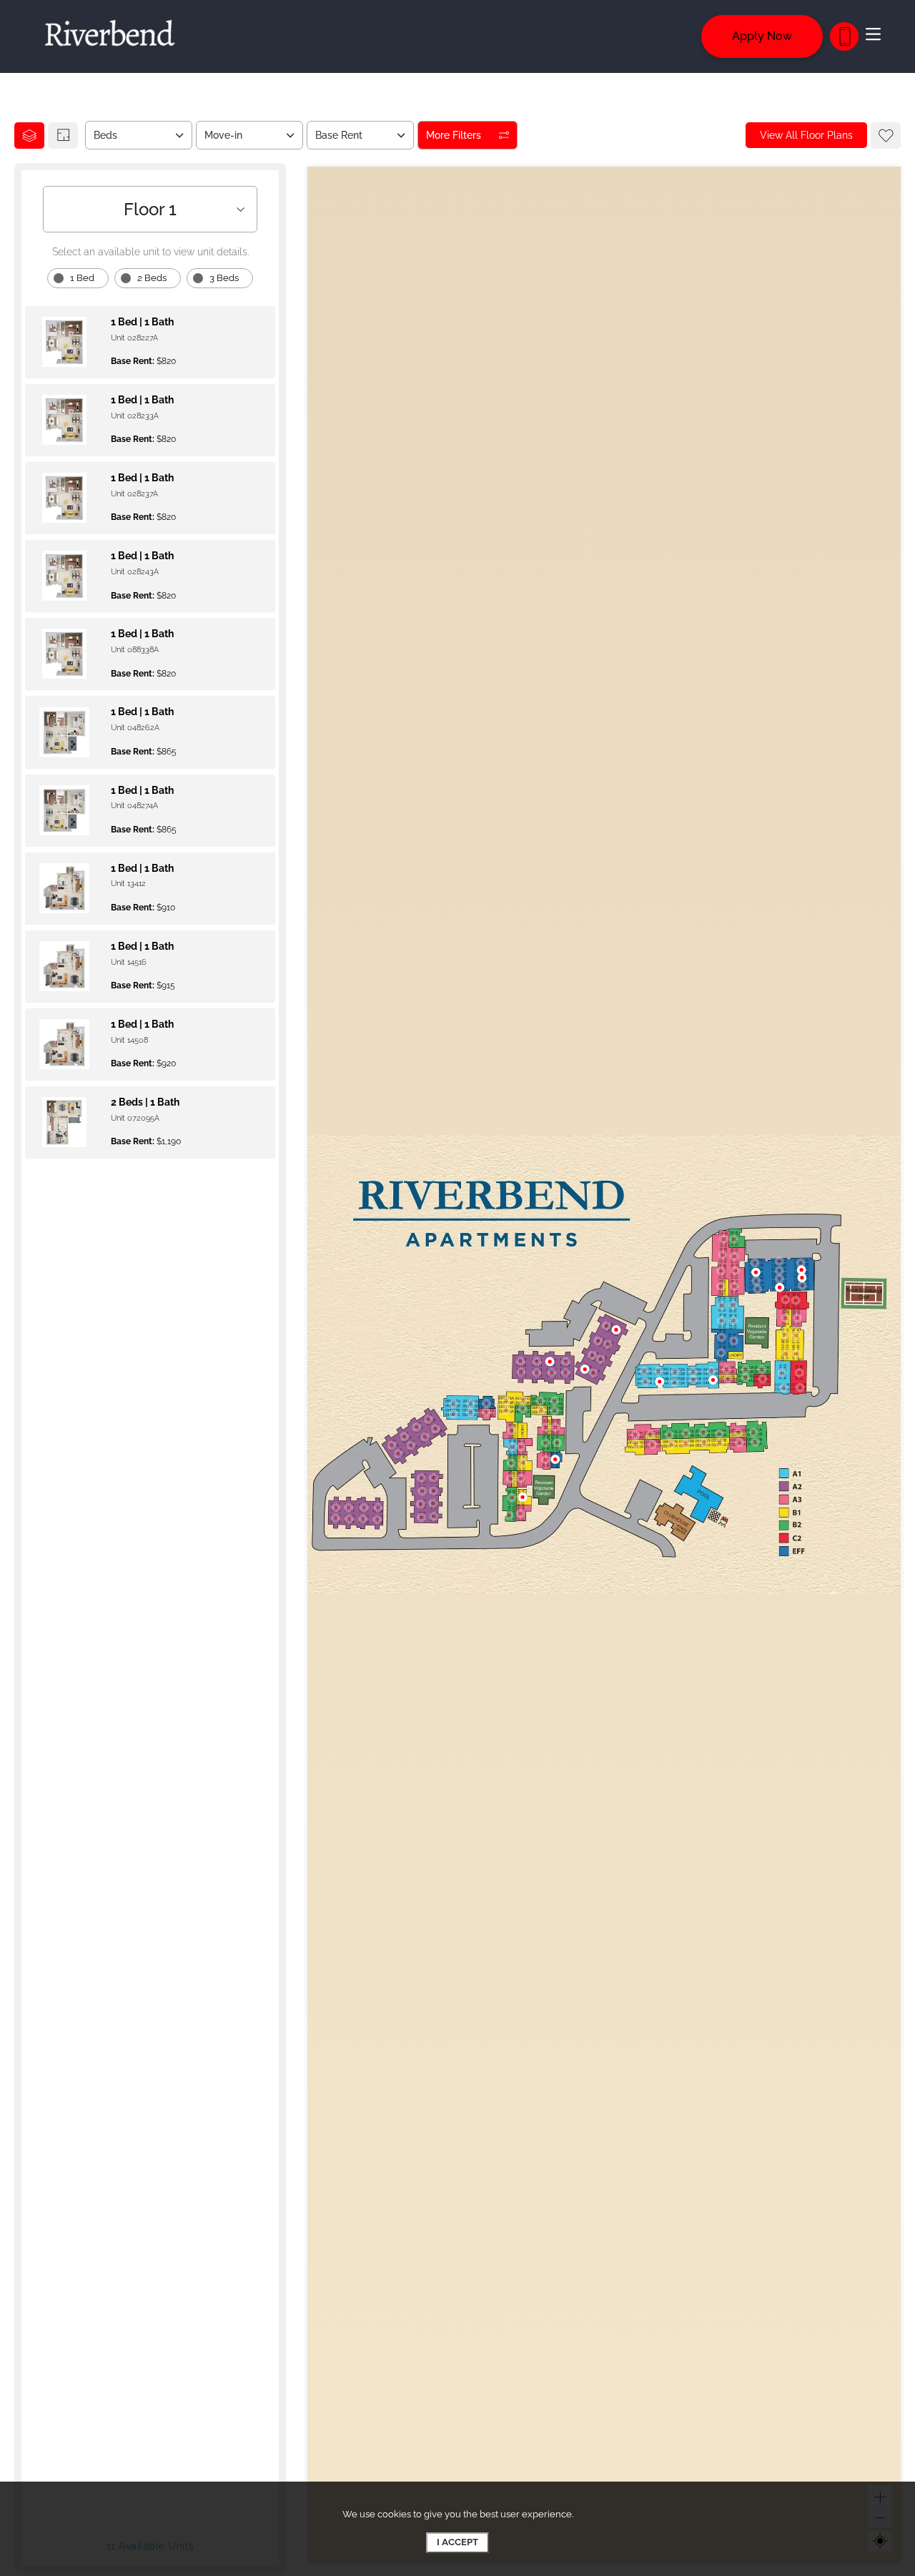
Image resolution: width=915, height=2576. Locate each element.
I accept (457, 2542)
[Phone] (844, 36)
